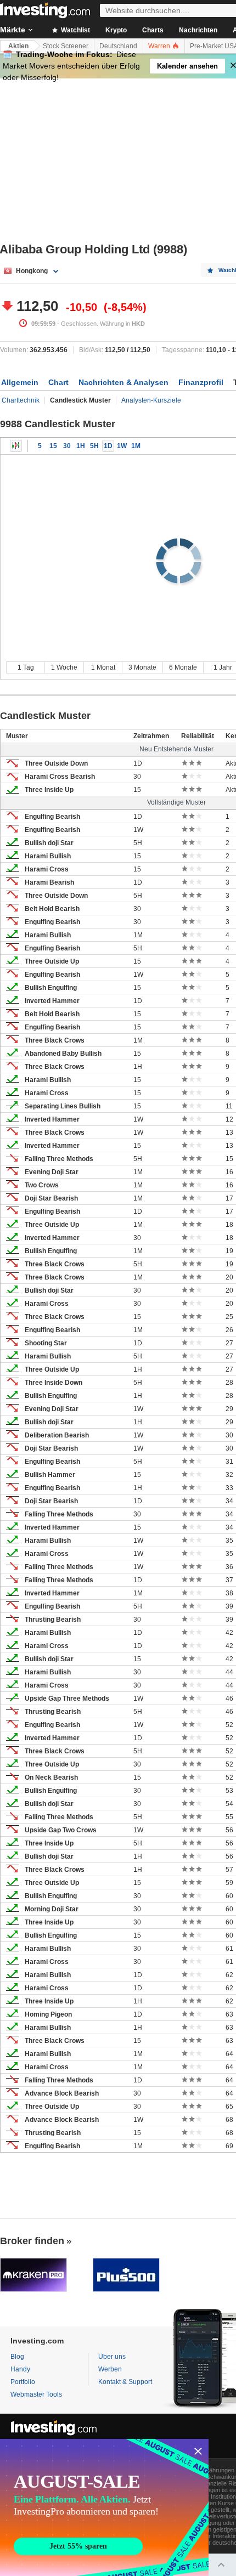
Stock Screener (66, 46)
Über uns (112, 2357)
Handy (20, 2369)
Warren (160, 46)
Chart (58, 382)
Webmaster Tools (36, 2394)
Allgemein (20, 382)
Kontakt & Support (125, 2382)
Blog (17, 2357)
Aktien (18, 46)
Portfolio (23, 2382)
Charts (153, 30)
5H (94, 446)
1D (108, 446)
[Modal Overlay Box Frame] (104, 2507)
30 (67, 446)
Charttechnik (21, 400)
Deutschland (118, 46)
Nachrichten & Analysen (123, 382)
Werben (110, 2369)
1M (136, 446)
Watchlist (75, 30)
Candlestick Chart (16, 446)
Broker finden (32, 2241)
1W (122, 446)
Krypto (116, 30)
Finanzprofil (201, 382)
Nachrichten (198, 30)
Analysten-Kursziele (151, 400)
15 (53, 446)
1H (81, 446)
